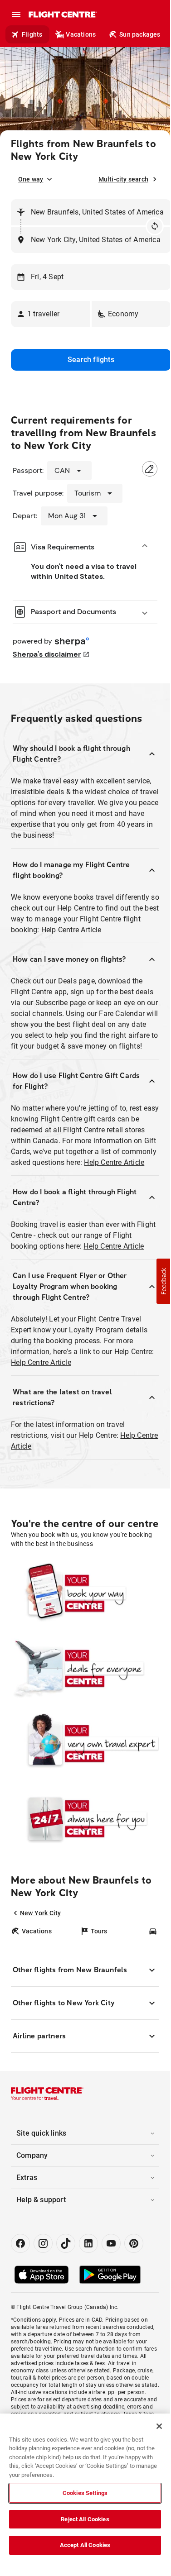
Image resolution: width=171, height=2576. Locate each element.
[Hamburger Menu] (16, 14)
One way (31, 179)
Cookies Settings (85, 2493)
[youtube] (111, 2243)
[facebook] (20, 2243)
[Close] (159, 2426)
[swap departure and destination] (155, 226)
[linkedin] (88, 2243)
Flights (32, 34)
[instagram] (43, 2243)
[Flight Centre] (62, 14)
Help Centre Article (71, 930)
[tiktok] (66, 2243)
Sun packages (140, 34)
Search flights (91, 360)
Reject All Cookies (85, 2519)
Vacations (81, 34)
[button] (51, 314)
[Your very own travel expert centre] (85, 1743)
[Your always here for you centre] (85, 1818)
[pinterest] (134, 2243)
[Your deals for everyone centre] (85, 1668)
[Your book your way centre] (85, 1593)
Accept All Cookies (85, 2545)
